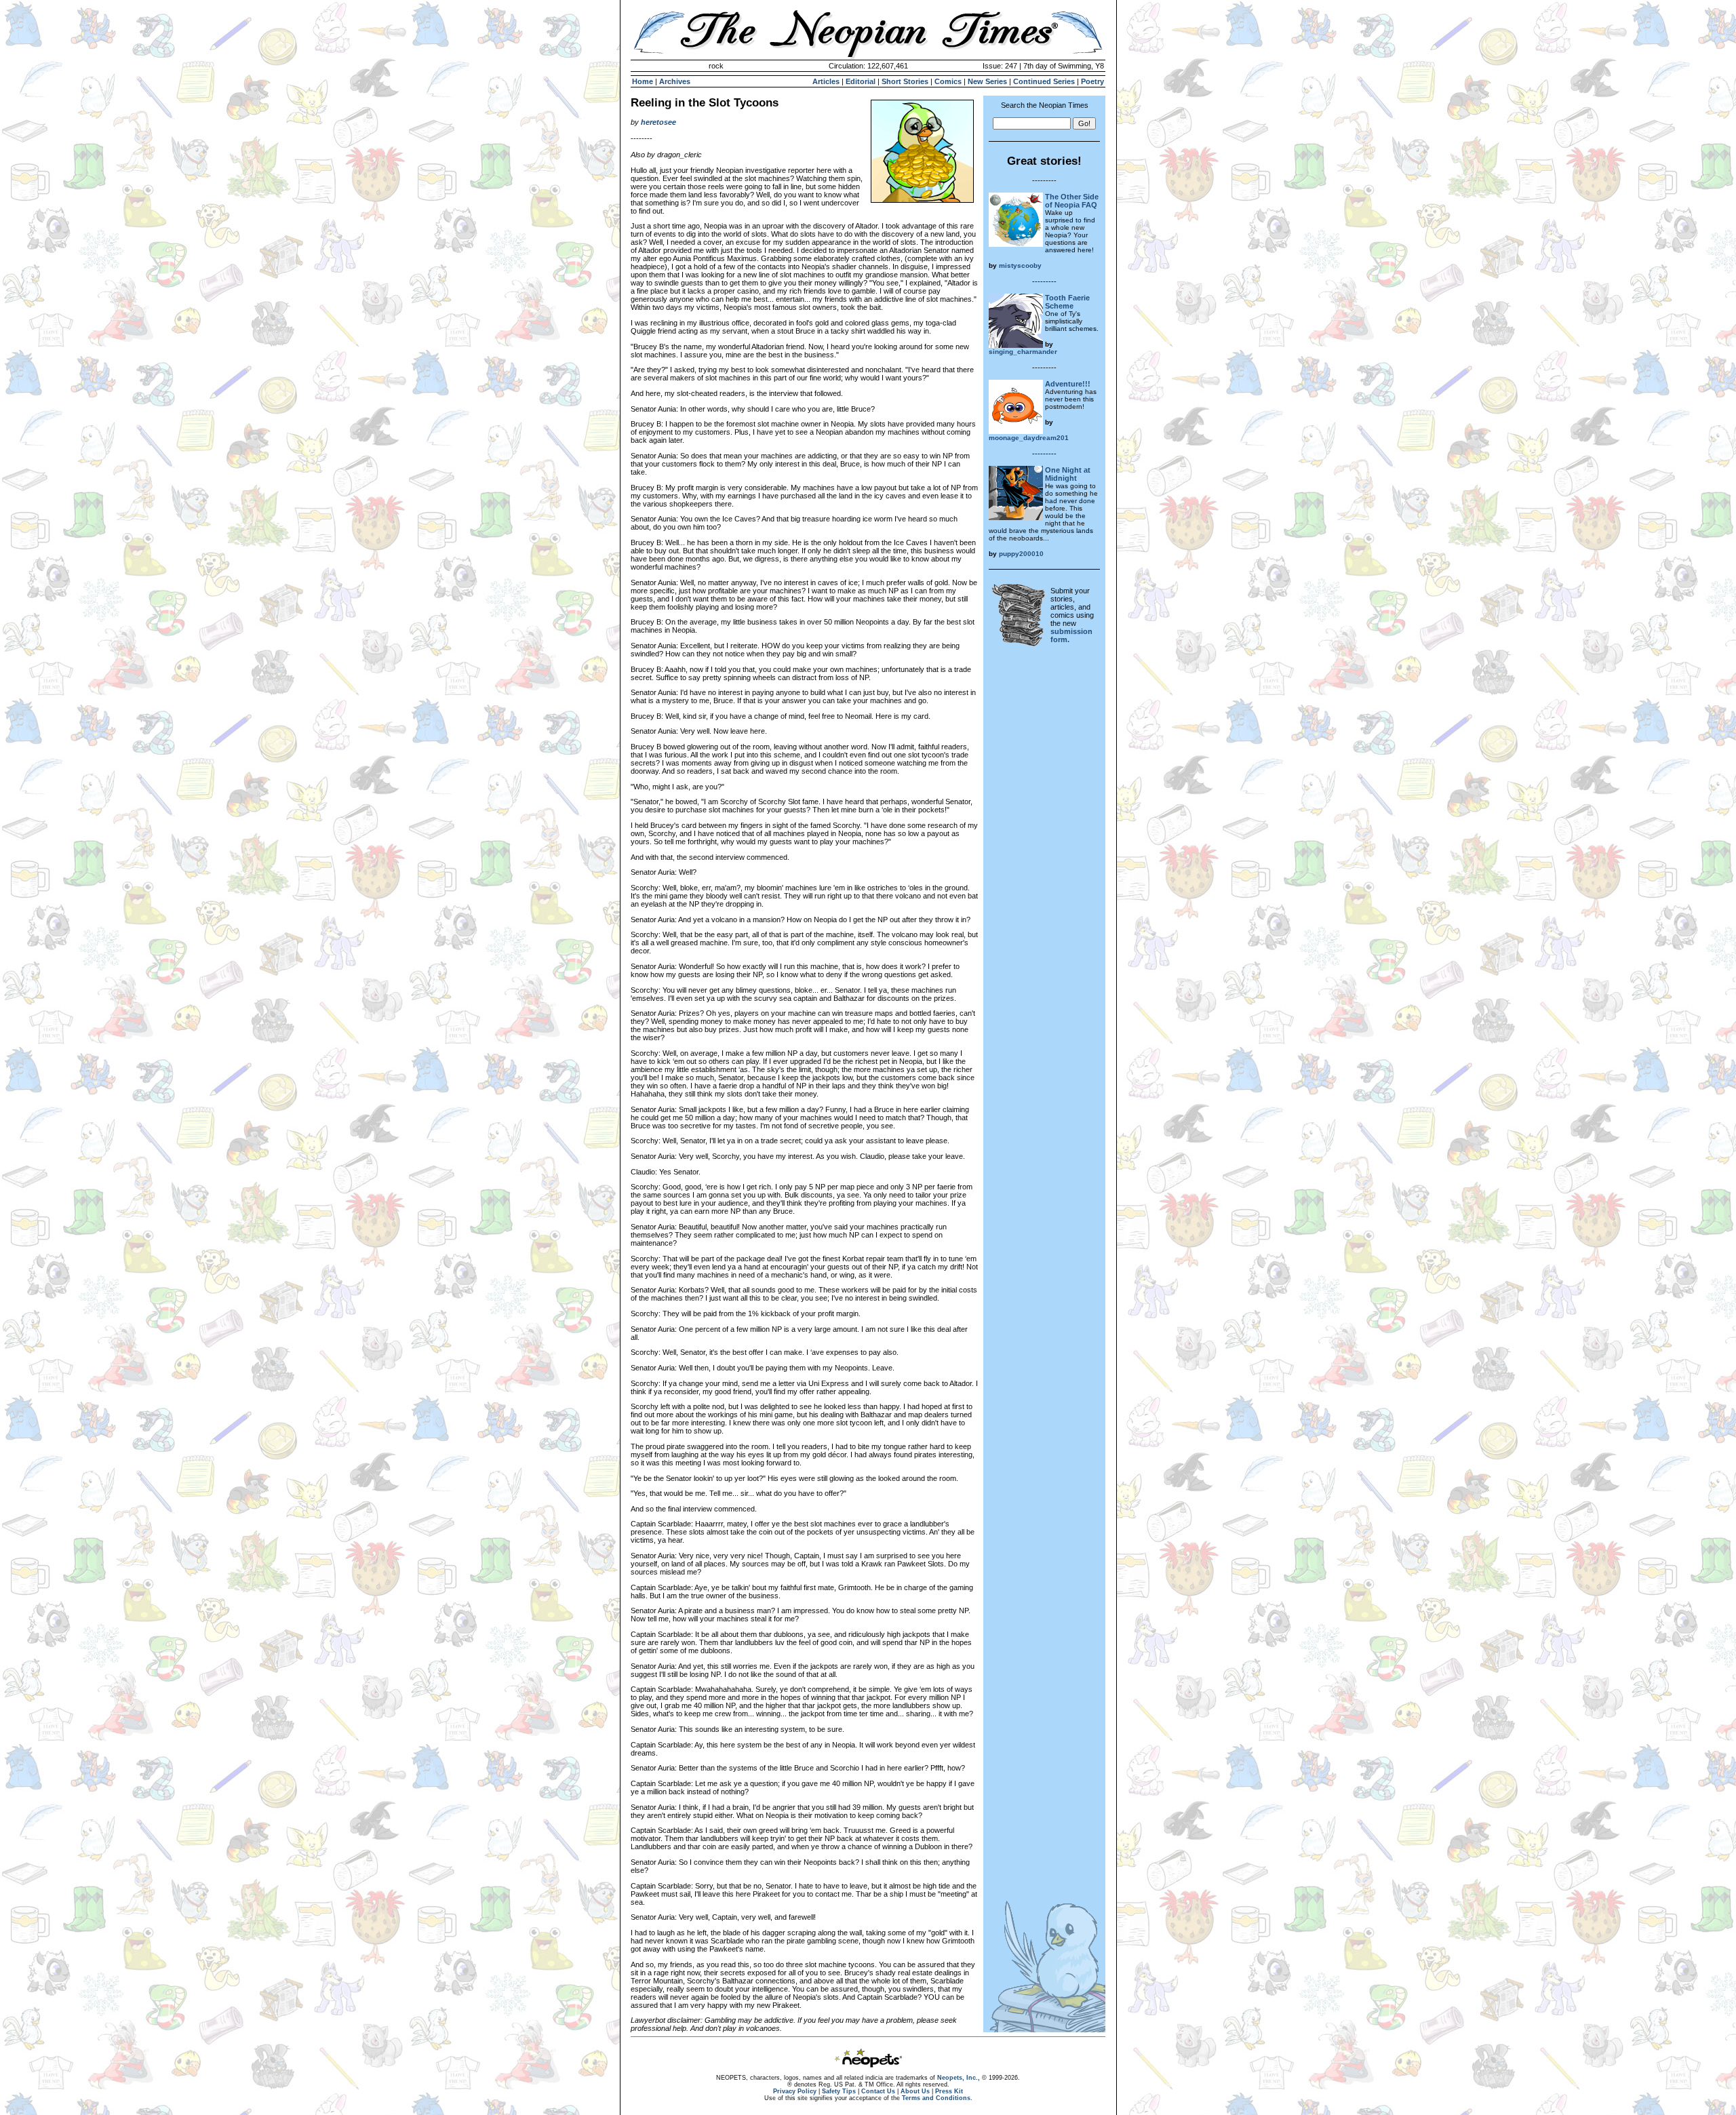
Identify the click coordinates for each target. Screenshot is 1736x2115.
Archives (675, 81)
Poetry (1092, 81)
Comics (948, 81)
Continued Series (1044, 81)
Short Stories (905, 81)
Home (643, 81)
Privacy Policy (795, 2091)
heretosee (658, 122)
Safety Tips (839, 2091)
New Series (987, 81)
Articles (826, 81)
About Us (915, 2091)
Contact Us (878, 2091)
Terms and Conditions (936, 2098)
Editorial (861, 81)
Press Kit (949, 2091)
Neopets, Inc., (959, 2078)
